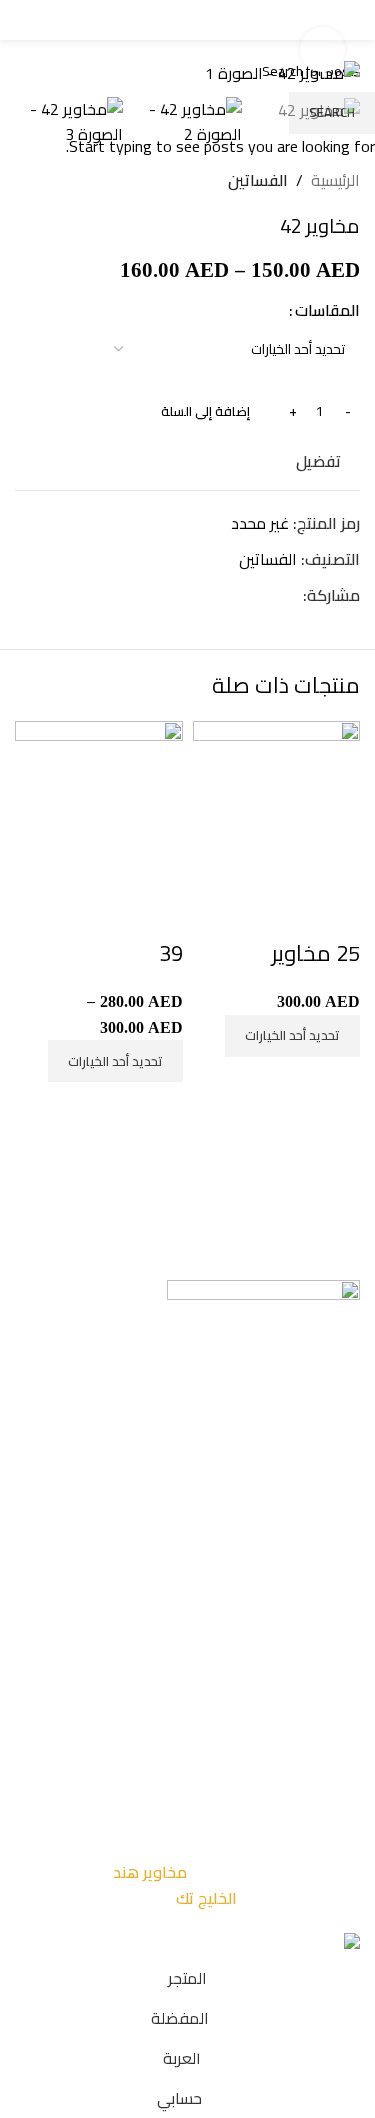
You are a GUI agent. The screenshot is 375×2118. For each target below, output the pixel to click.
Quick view (335, 913)
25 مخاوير (315, 953)
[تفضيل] (281, 913)
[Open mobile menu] (339, 20)
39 (171, 953)
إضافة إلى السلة (205, 411)
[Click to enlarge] (322, 49)
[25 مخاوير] (277, 803)
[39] (99, 803)
